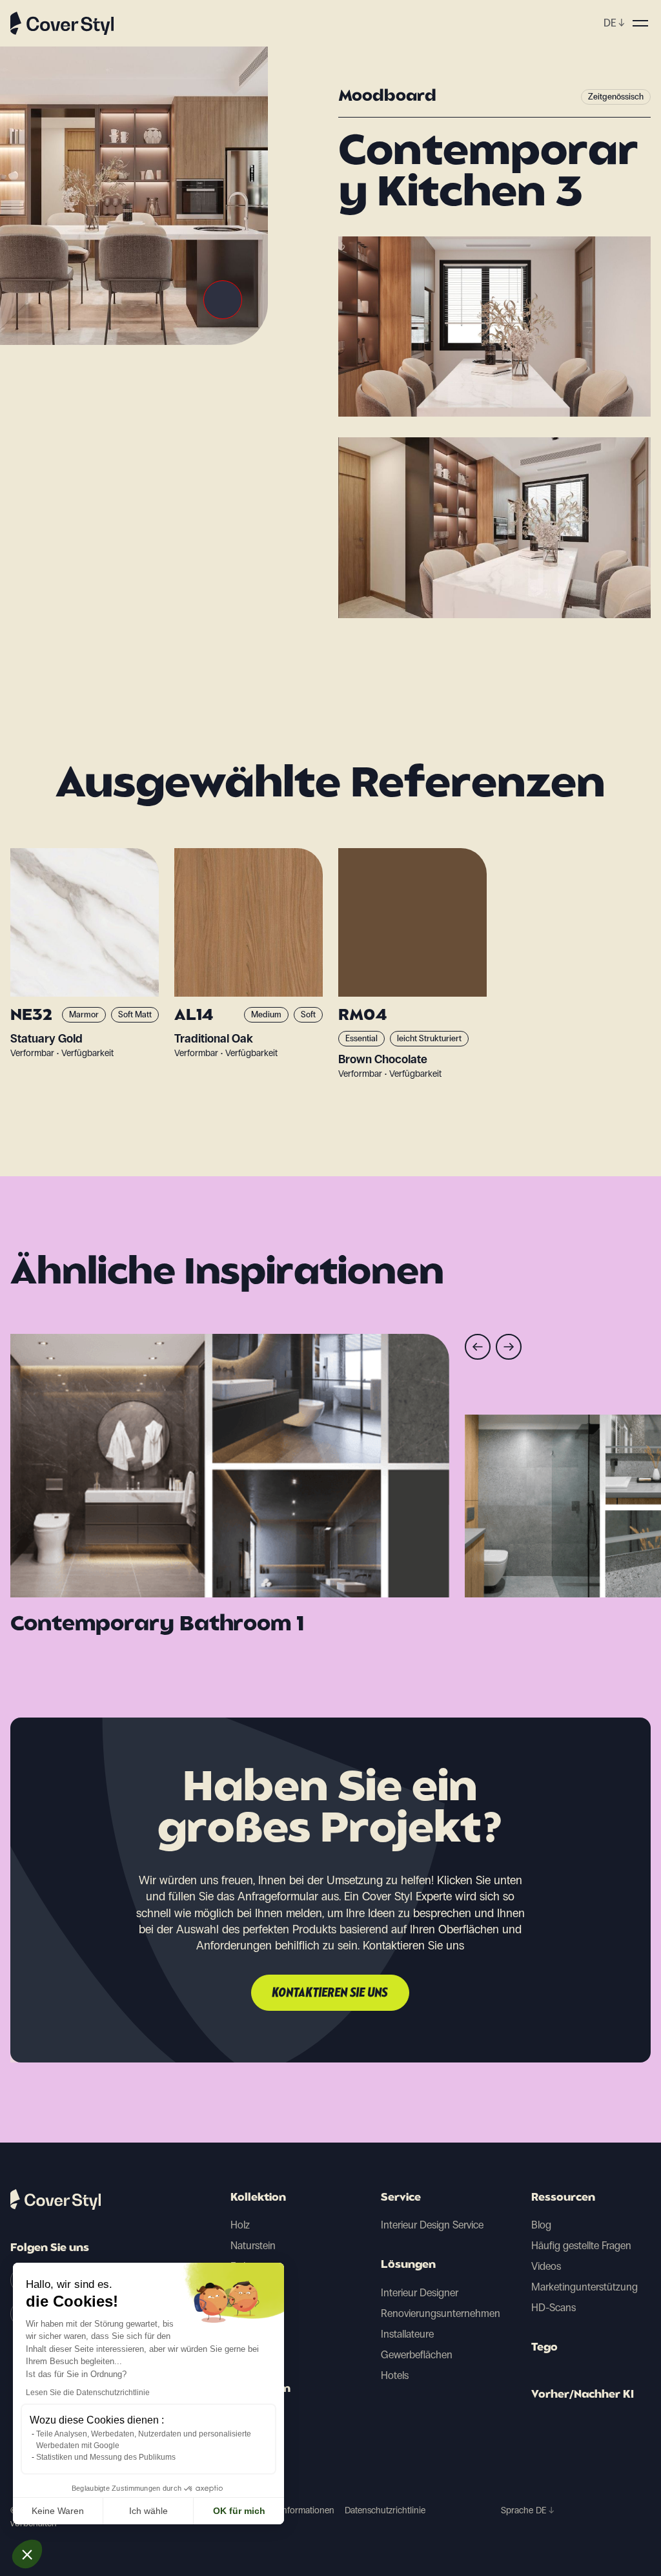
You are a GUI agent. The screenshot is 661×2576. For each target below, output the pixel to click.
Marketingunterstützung (585, 2287)
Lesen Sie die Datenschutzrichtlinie (88, 2393)
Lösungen (408, 2265)
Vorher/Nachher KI (583, 2395)
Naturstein (253, 2246)
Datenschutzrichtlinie (385, 2510)
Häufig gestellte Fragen (581, 2246)
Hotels (395, 2375)
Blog (541, 2225)
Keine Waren (58, 2511)
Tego (544, 2348)
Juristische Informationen (285, 2510)
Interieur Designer (420, 2293)
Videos (546, 2266)
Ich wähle (148, 2511)
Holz (240, 2225)
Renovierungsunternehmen (441, 2313)
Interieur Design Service (432, 2225)
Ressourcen (563, 2198)
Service (401, 2198)
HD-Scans (554, 2308)
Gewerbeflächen (417, 2355)
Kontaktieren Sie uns (330, 1993)
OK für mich (239, 2511)
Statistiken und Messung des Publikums (106, 2457)
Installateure (407, 2334)
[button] (27, 2554)
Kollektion (258, 2198)
